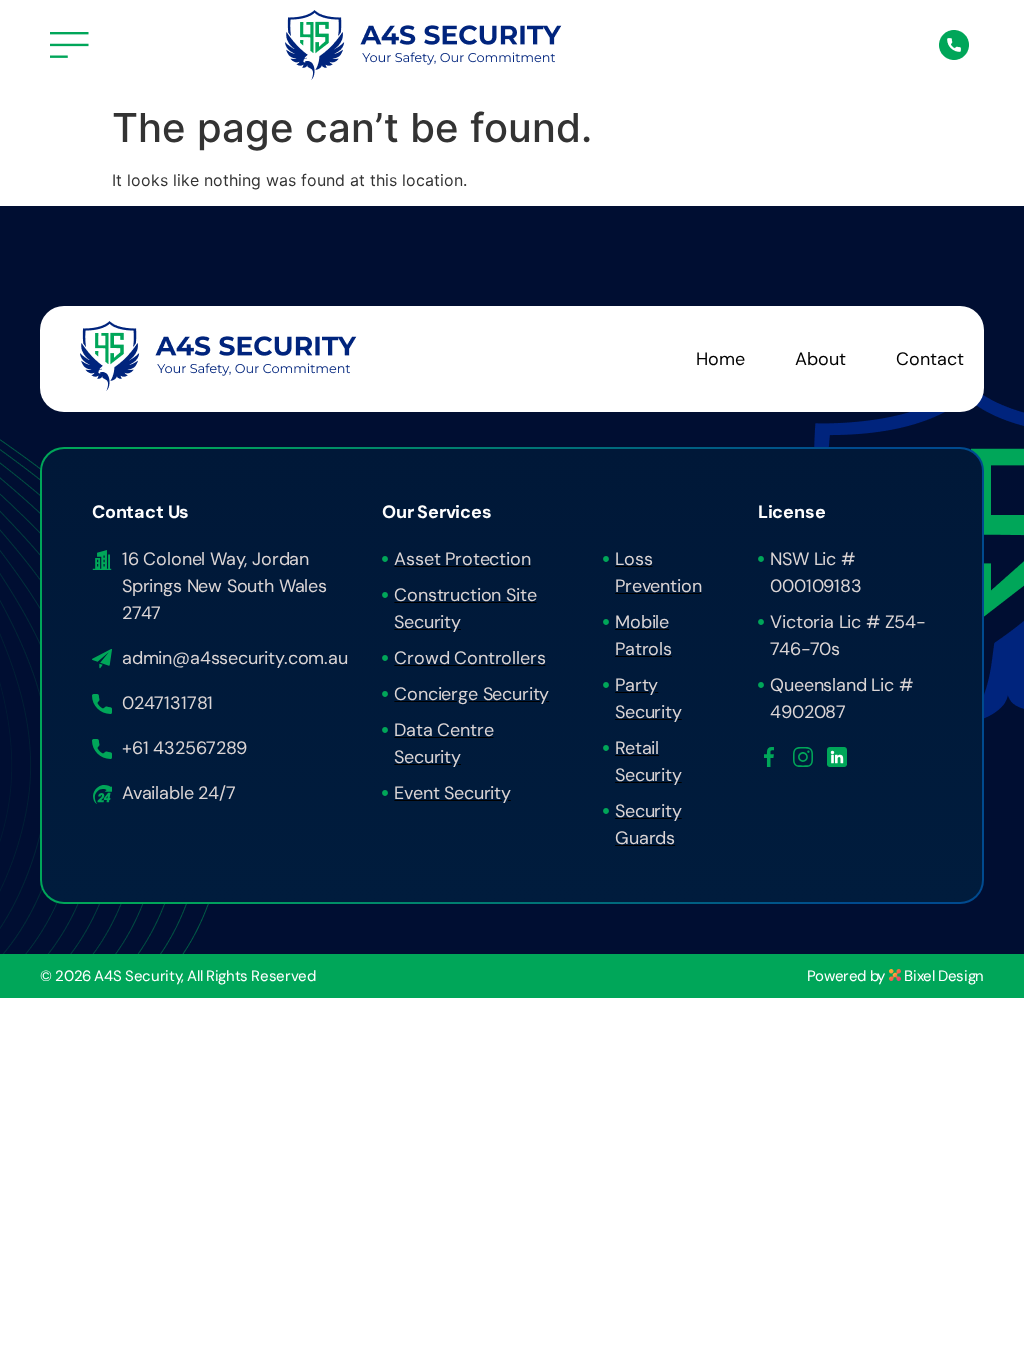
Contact (930, 359)
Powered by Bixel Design (895, 976)
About (820, 359)
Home (720, 359)
